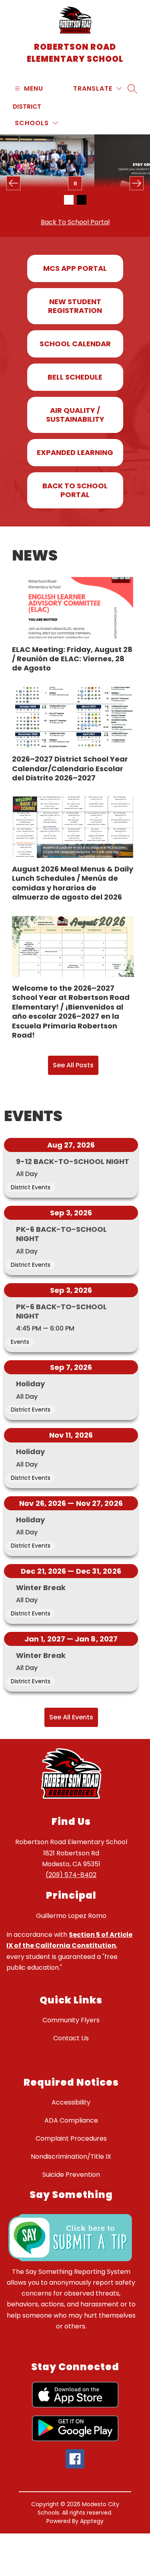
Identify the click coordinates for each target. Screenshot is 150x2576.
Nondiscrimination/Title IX (71, 2156)
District (27, 107)
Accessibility (71, 2102)
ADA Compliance (71, 2120)
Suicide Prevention (71, 2175)
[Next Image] (137, 183)
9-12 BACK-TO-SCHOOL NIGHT (73, 1161)
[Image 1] (69, 200)
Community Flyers (71, 2020)
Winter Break (41, 1588)
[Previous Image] (13, 183)
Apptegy (92, 2521)
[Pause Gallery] (75, 183)
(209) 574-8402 (71, 1875)
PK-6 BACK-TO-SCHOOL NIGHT (61, 1234)
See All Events (71, 1717)
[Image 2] (82, 200)
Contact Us (71, 2038)
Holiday (30, 1384)
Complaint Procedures (71, 2138)
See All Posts (73, 1065)
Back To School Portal (75, 222)
